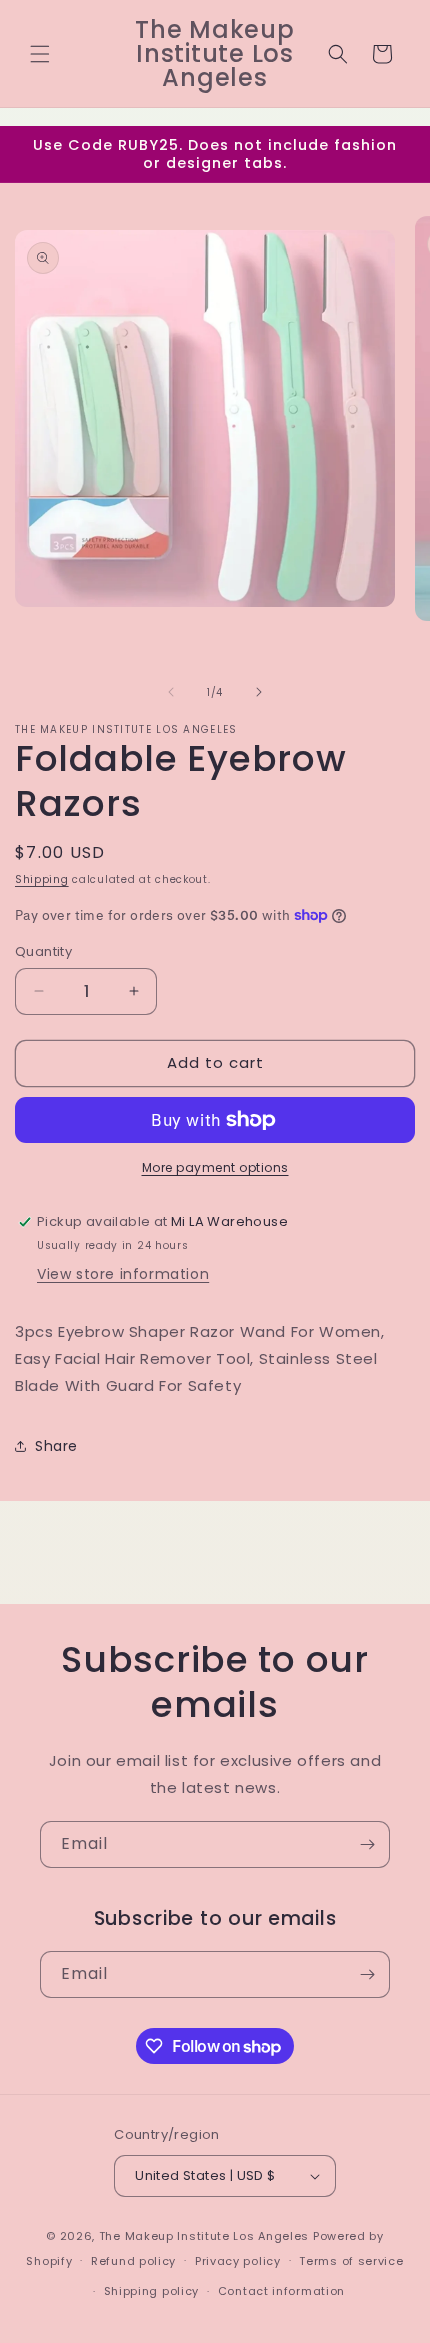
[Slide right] (259, 692)
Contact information (281, 2291)
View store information (123, 1274)
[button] (40, 54)
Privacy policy (238, 2261)
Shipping (42, 879)
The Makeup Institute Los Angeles (204, 2236)
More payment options (215, 1167)
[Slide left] (171, 692)
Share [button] (56, 1446)
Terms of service (351, 2261)
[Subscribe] (367, 1844)
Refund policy (133, 2261)
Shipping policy (152, 2291)
